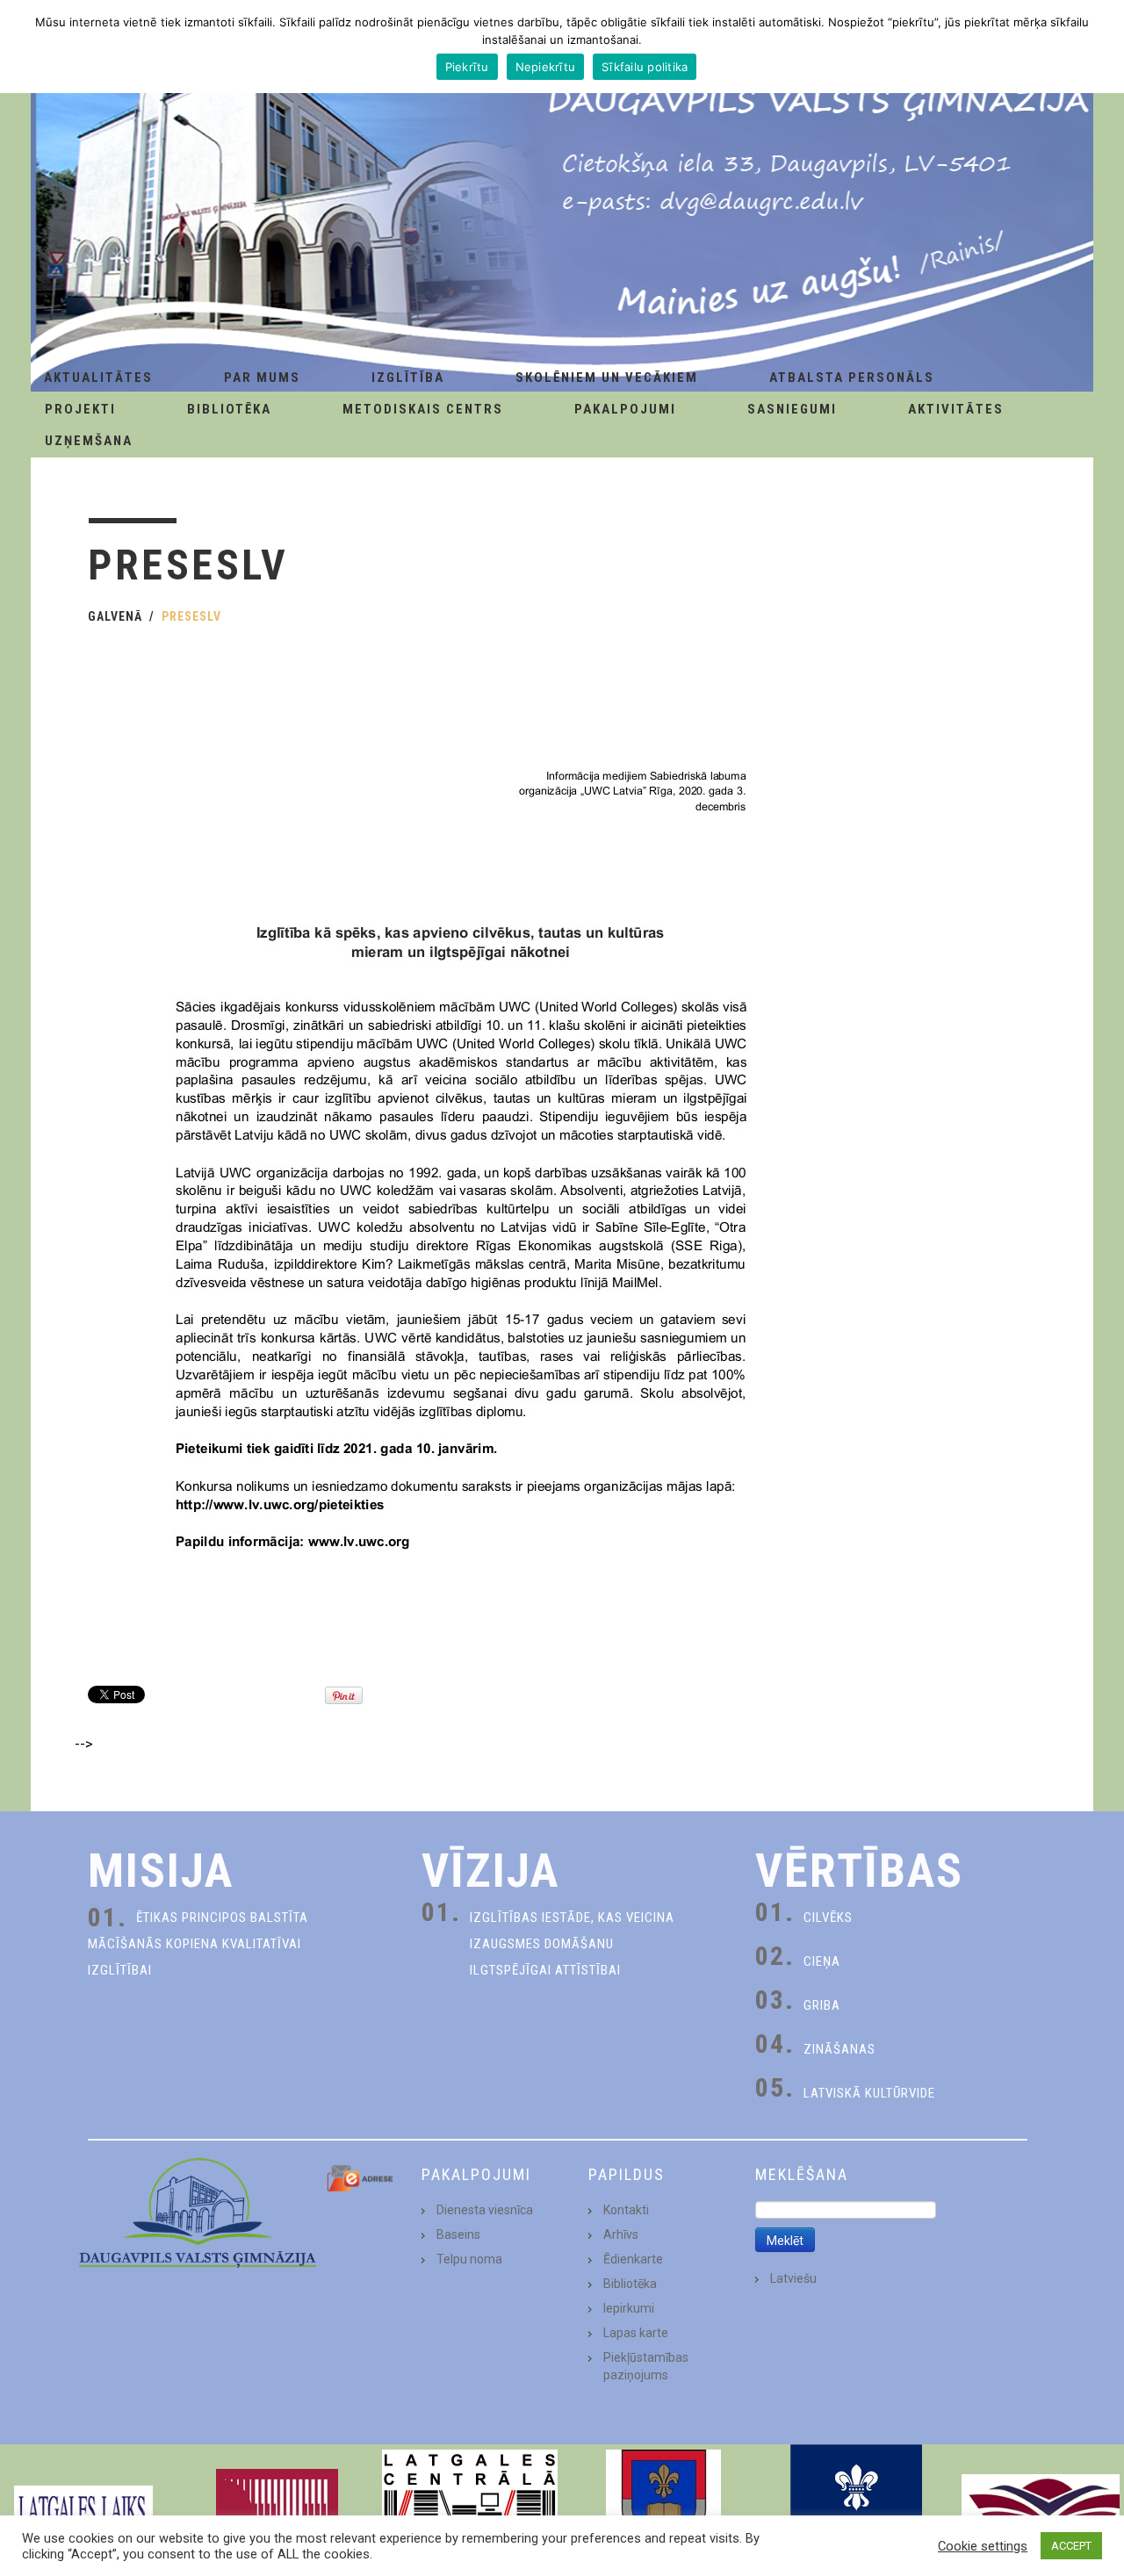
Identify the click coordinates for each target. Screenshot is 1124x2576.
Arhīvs (621, 2234)
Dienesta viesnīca (485, 2210)
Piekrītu (467, 67)
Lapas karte (636, 2333)
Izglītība (408, 378)
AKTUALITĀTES (98, 378)
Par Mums (262, 378)
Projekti (80, 409)
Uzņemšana (89, 441)
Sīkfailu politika (645, 67)
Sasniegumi (792, 409)
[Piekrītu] (1102, 47)
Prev (23, 2510)
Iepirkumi (629, 2308)
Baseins (458, 2234)
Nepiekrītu (546, 67)
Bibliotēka (229, 409)
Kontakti (626, 2210)
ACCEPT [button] (1071, 2546)
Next (1101, 2510)
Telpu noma (469, 2259)
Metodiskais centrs (423, 409)
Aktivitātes (956, 409)
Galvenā (115, 616)
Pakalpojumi (625, 409)
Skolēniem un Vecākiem (607, 378)
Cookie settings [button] (983, 2546)
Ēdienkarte (633, 2259)
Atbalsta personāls (852, 378)
